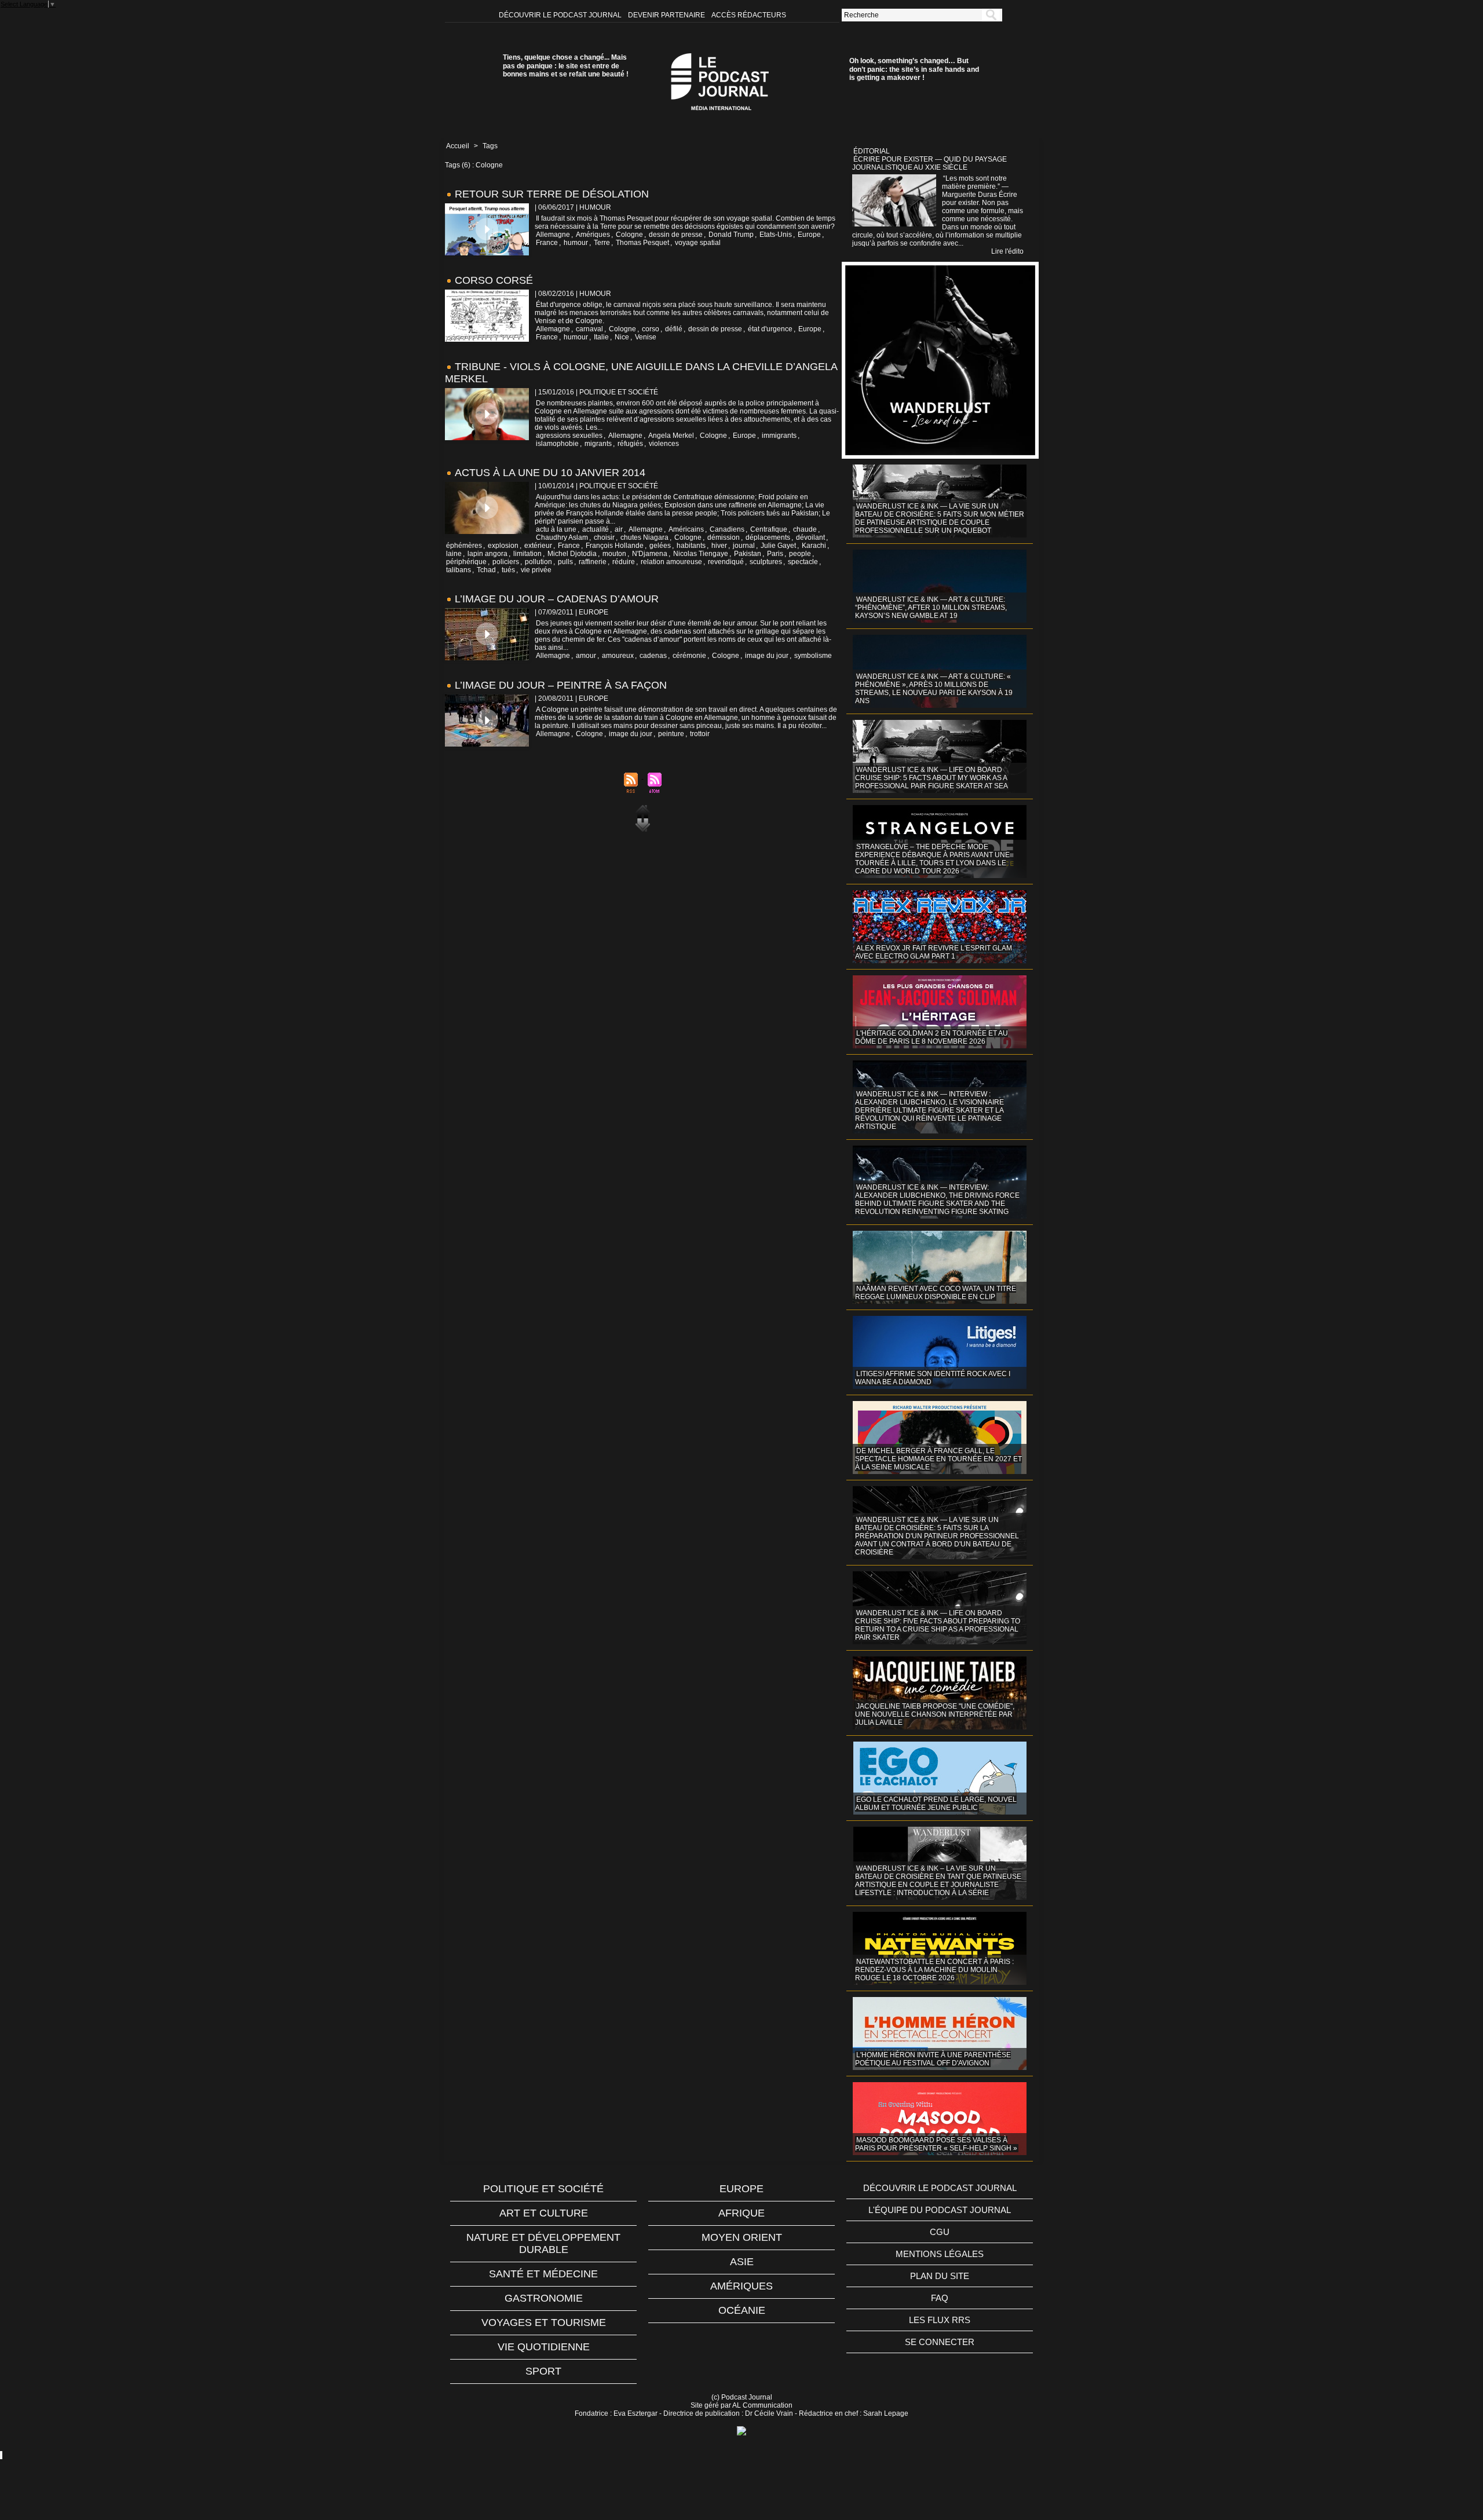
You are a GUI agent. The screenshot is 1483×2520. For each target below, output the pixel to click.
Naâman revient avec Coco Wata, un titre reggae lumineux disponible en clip (936, 1293)
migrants (598, 444)
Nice (622, 337)
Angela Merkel (671, 436)
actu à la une (556, 529)
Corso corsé (494, 280)
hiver (719, 546)
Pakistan (748, 554)
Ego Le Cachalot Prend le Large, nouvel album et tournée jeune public (936, 1804)
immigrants (779, 436)
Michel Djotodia (572, 554)
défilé (674, 329)
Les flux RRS (940, 2320)
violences (664, 444)
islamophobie (557, 444)
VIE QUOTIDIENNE (544, 2347)
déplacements (768, 537)
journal (744, 546)
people (800, 554)
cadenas (653, 656)
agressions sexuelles (569, 436)
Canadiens (727, 529)
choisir (604, 537)
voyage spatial (698, 243)
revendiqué (726, 562)
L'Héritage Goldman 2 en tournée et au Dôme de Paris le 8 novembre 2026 (932, 1037)
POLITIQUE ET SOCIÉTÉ (543, 2189)
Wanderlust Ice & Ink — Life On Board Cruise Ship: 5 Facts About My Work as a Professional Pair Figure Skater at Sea (932, 778)
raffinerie (593, 562)
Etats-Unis (776, 235)
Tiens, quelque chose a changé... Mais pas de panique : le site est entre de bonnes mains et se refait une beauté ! (566, 66)
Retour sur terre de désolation (552, 194)
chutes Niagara (644, 537)
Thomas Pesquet (642, 243)
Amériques (593, 235)
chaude (805, 529)
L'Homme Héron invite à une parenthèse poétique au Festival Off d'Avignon (933, 2059)
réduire (624, 562)
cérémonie (689, 656)
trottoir (700, 734)
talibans (459, 570)
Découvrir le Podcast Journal (561, 15)
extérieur (538, 546)
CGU (940, 2232)
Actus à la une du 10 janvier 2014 (550, 473)
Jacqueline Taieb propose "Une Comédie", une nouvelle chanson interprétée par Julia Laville (935, 1714)
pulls (565, 562)
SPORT (543, 2371)
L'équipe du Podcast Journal (940, 2210)
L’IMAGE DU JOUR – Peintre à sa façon (561, 685)
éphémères (464, 546)
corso (651, 329)
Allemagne (553, 235)
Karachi (814, 546)
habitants (691, 546)
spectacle (803, 562)
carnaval (589, 329)
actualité (596, 529)
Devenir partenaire (667, 15)
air (619, 529)
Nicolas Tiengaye (701, 554)
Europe (809, 235)
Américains (686, 529)
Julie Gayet (778, 546)
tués (508, 570)
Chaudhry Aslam (562, 537)
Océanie (742, 2310)
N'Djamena (650, 554)
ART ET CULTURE (544, 2213)
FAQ (940, 2298)
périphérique (466, 562)
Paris (775, 554)
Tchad (486, 570)
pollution (538, 562)
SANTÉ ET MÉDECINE (543, 2274)
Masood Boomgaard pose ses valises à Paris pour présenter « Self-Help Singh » (936, 2144)
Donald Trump (731, 235)
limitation (527, 554)
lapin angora (487, 554)
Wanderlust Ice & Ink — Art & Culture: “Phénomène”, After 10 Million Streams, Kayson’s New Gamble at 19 (931, 608)
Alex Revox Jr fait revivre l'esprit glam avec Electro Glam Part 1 (934, 952)
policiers (506, 562)
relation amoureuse (671, 562)
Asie (742, 2262)
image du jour (767, 656)
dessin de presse (676, 235)
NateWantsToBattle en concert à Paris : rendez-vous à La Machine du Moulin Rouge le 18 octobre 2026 (934, 1970)
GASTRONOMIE (544, 2298)
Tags (490, 146)
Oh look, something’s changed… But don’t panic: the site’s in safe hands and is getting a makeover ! (914, 69)
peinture (671, 734)
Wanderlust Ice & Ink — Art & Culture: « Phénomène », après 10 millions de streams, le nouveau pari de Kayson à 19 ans (934, 689)
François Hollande (615, 546)
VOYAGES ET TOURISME (544, 2323)
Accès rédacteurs (749, 15)
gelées (660, 546)
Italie (601, 337)
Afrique (741, 2213)
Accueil (458, 146)
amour (586, 656)
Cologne (629, 235)
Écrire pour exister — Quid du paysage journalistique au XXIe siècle (929, 163)
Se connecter (940, 2342)
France (547, 243)
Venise (646, 337)
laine (454, 554)
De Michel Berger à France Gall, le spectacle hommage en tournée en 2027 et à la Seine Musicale (938, 1459)
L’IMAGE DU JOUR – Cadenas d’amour (557, 599)
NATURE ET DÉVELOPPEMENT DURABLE (543, 2243)
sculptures (766, 562)
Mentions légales (940, 2254)
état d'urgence (770, 329)
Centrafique (769, 529)
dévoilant (810, 537)
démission (724, 537)
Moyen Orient (742, 2237)
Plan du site (940, 2276)
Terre (602, 243)
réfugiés (630, 444)
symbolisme (813, 656)
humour (576, 243)
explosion (503, 546)
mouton (614, 554)
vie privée (536, 570)
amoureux (618, 656)
